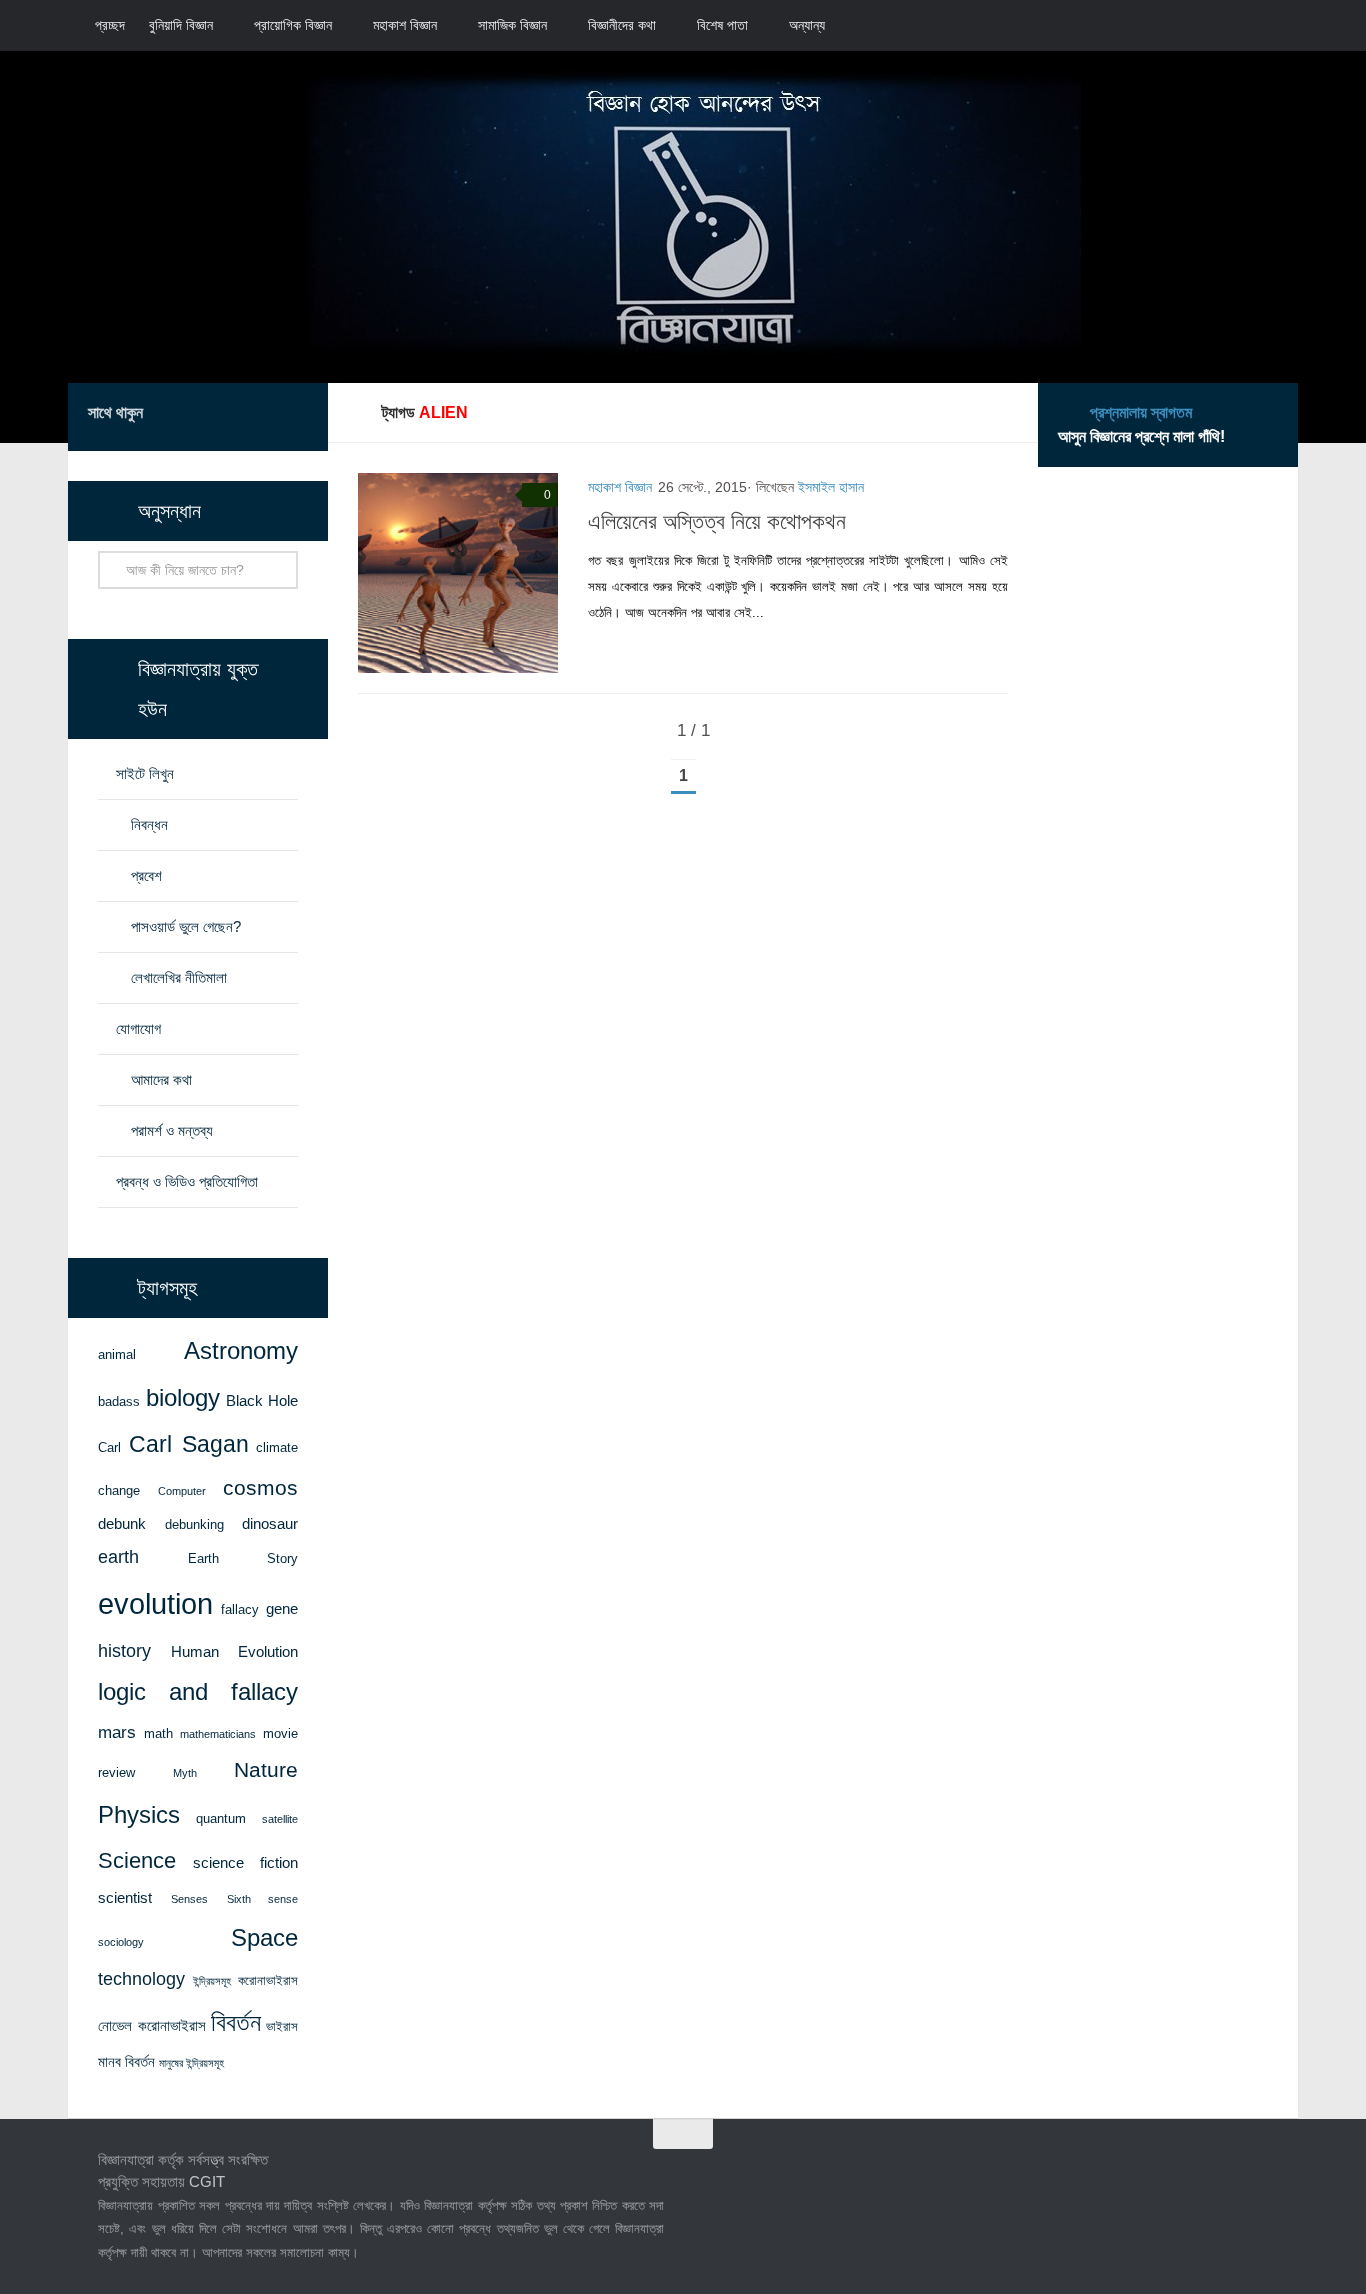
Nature (266, 1769)
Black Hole (262, 1401)
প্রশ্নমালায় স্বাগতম (1141, 412)
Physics (139, 1814)
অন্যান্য (807, 25)
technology (141, 1979)
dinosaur (270, 1524)
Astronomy (241, 1351)
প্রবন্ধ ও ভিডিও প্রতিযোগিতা (187, 1181)
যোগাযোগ (138, 1028)
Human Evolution (235, 1652)
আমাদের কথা (161, 1079)
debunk (122, 1524)
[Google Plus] (264, 416)
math (158, 1733)
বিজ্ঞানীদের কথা (622, 25)
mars (117, 1732)
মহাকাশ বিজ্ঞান (405, 25)
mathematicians (218, 1734)
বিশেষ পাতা (722, 25)
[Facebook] (200, 416)
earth (118, 1557)
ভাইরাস (282, 2026)
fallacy (240, 1609)
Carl (109, 1447)
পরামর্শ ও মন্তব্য (172, 1130)
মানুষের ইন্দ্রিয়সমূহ (191, 2063)
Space (264, 1937)
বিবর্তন (236, 2022)
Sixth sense (263, 1899)
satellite (280, 1819)
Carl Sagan (189, 1444)
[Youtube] (296, 416)
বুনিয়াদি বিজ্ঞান (181, 25)
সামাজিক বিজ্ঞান (512, 25)
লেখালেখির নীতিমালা (179, 977)
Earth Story (243, 1558)
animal (117, 1354)
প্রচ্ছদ (110, 25)
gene (282, 1609)
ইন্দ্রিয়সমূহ (212, 1981)
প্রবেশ (146, 875)
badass (119, 1401)
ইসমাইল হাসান (831, 487)
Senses (189, 1899)
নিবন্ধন (149, 824)
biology (183, 1398)
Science (137, 1860)
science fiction (246, 1863)
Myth (185, 1773)
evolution (155, 1603)
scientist (125, 1898)
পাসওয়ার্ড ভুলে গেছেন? (186, 926)
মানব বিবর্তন (126, 2062)
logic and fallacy (198, 1692)
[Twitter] (232, 416)
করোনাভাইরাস (268, 1980)
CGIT (207, 2181)
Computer (182, 1491)
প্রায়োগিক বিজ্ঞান (293, 25)
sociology (121, 1942)
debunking (194, 1524)
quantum (221, 1818)
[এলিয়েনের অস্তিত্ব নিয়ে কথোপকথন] (458, 573)
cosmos (260, 1487)
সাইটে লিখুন (145, 773)
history (124, 1651)
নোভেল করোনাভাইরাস (151, 2026)
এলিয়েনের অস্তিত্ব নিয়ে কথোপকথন (717, 521)
